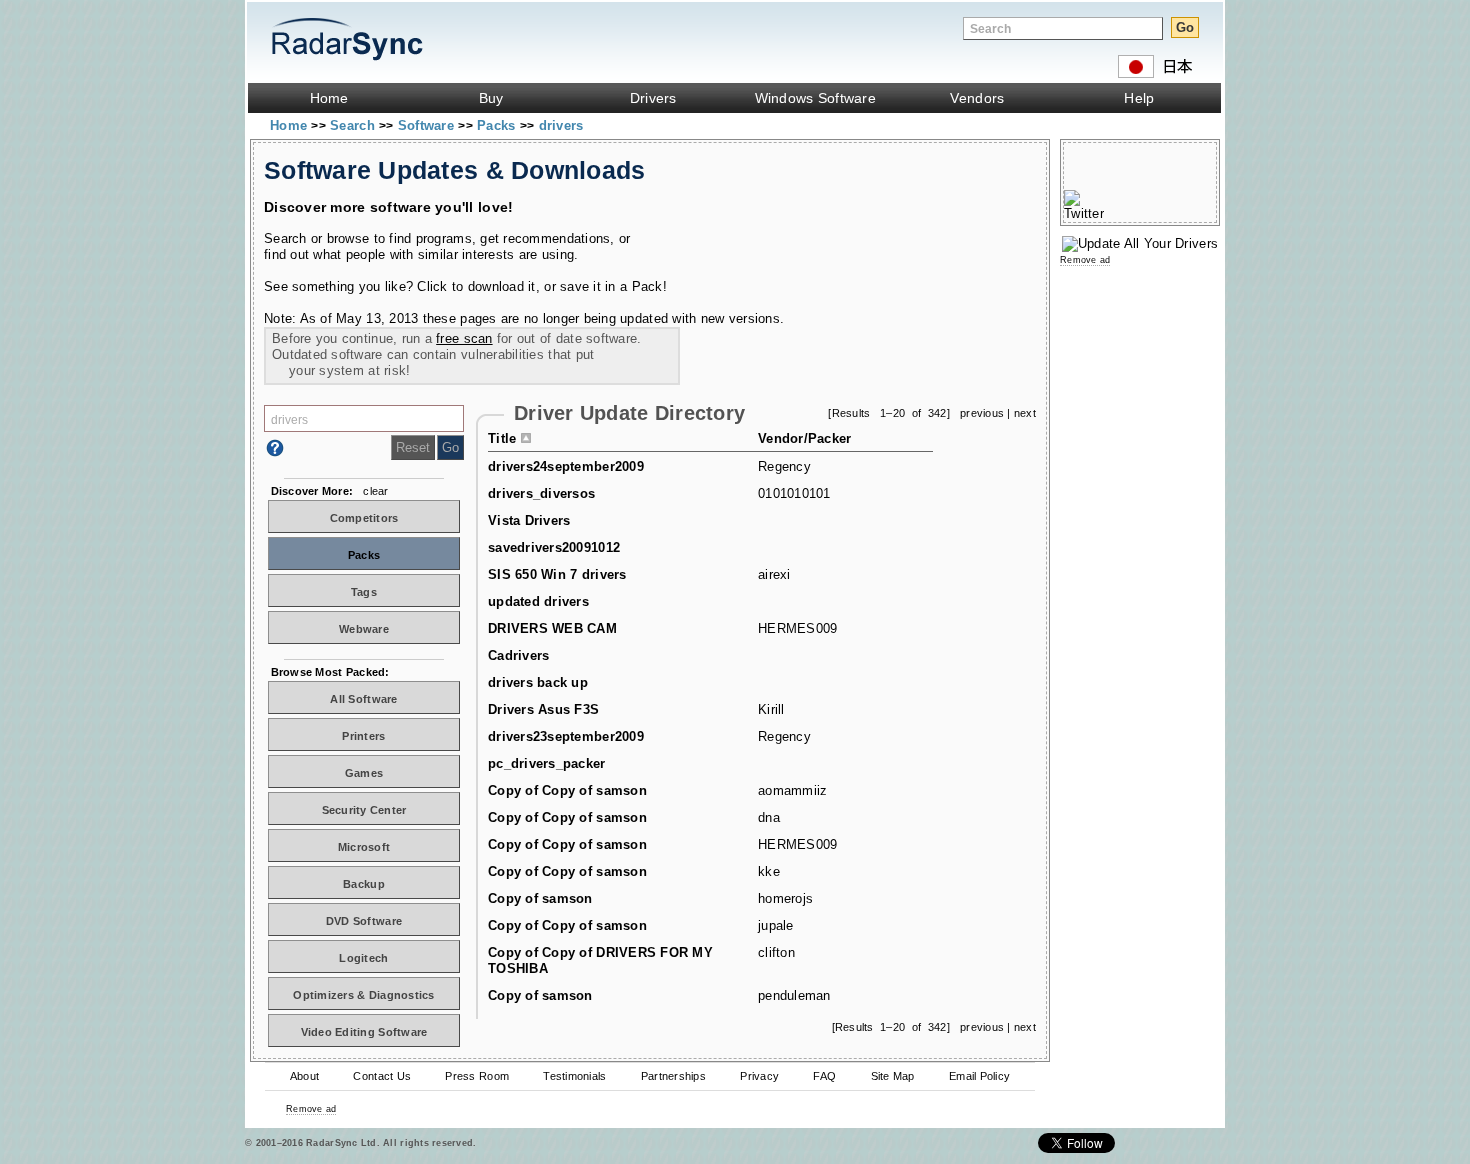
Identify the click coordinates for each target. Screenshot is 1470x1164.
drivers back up (538, 682)
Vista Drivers (529, 520)
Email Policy (979, 1076)
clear (375, 491)
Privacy (759, 1076)
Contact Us (382, 1076)
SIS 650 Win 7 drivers (557, 574)
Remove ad (311, 1109)
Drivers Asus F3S (543, 709)
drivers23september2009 (566, 736)
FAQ (824, 1076)
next (1025, 413)
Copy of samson (540, 898)
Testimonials (574, 1076)
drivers (561, 125)
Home (329, 98)
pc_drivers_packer (547, 763)
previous (982, 413)
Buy (491, 98)
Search (354, 125)
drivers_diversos (541, 493)
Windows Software (815, 98)
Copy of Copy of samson (567, 790)
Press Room (477, 1076)
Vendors (977, 98)
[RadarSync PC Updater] (1140, 243)
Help (1139, 98)
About (304, 1076)
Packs (498, 125)
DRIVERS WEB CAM (552, 628)
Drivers (653, 98)
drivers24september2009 (566, 466)
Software (428, 125)
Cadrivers (518, 655)
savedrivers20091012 (554, 547)
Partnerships (673, 1076)
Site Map (893, 1076)
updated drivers (538, 601)
